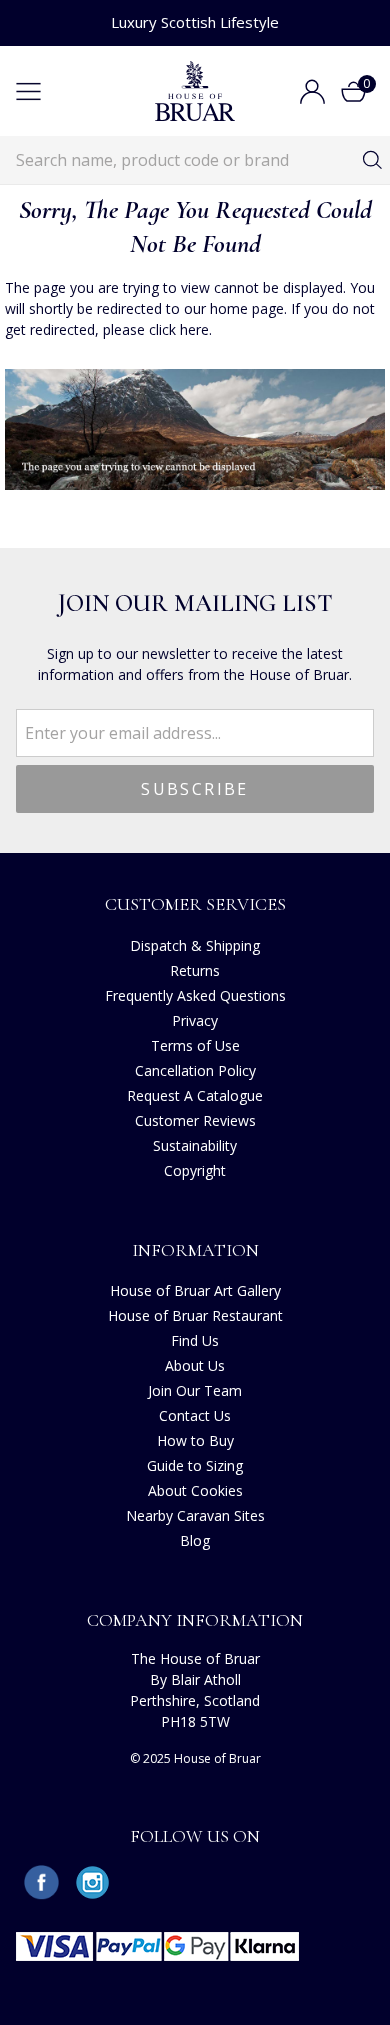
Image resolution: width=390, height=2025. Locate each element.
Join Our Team (195, 1390)
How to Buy (195, 1440)
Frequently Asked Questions (195, 995)
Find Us (195, 1340)
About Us (195, 1365)
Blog (195, 1540)
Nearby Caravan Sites (195, 1515)
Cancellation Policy (195, 1070)
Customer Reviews (195, 1120)
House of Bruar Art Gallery (195, 1290)
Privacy (195, 1020)
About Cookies (195, 1490)
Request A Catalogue (195, 1095)
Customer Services (195, 904)
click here (179, 329)
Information (195, 1250)
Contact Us (195, 1415)
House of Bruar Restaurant (195, 1315)
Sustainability (195, 1145)
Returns (195, 970)
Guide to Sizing (195, 1465)
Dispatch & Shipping (195, 945)
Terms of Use (195, 1045)
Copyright (195, 1170)
